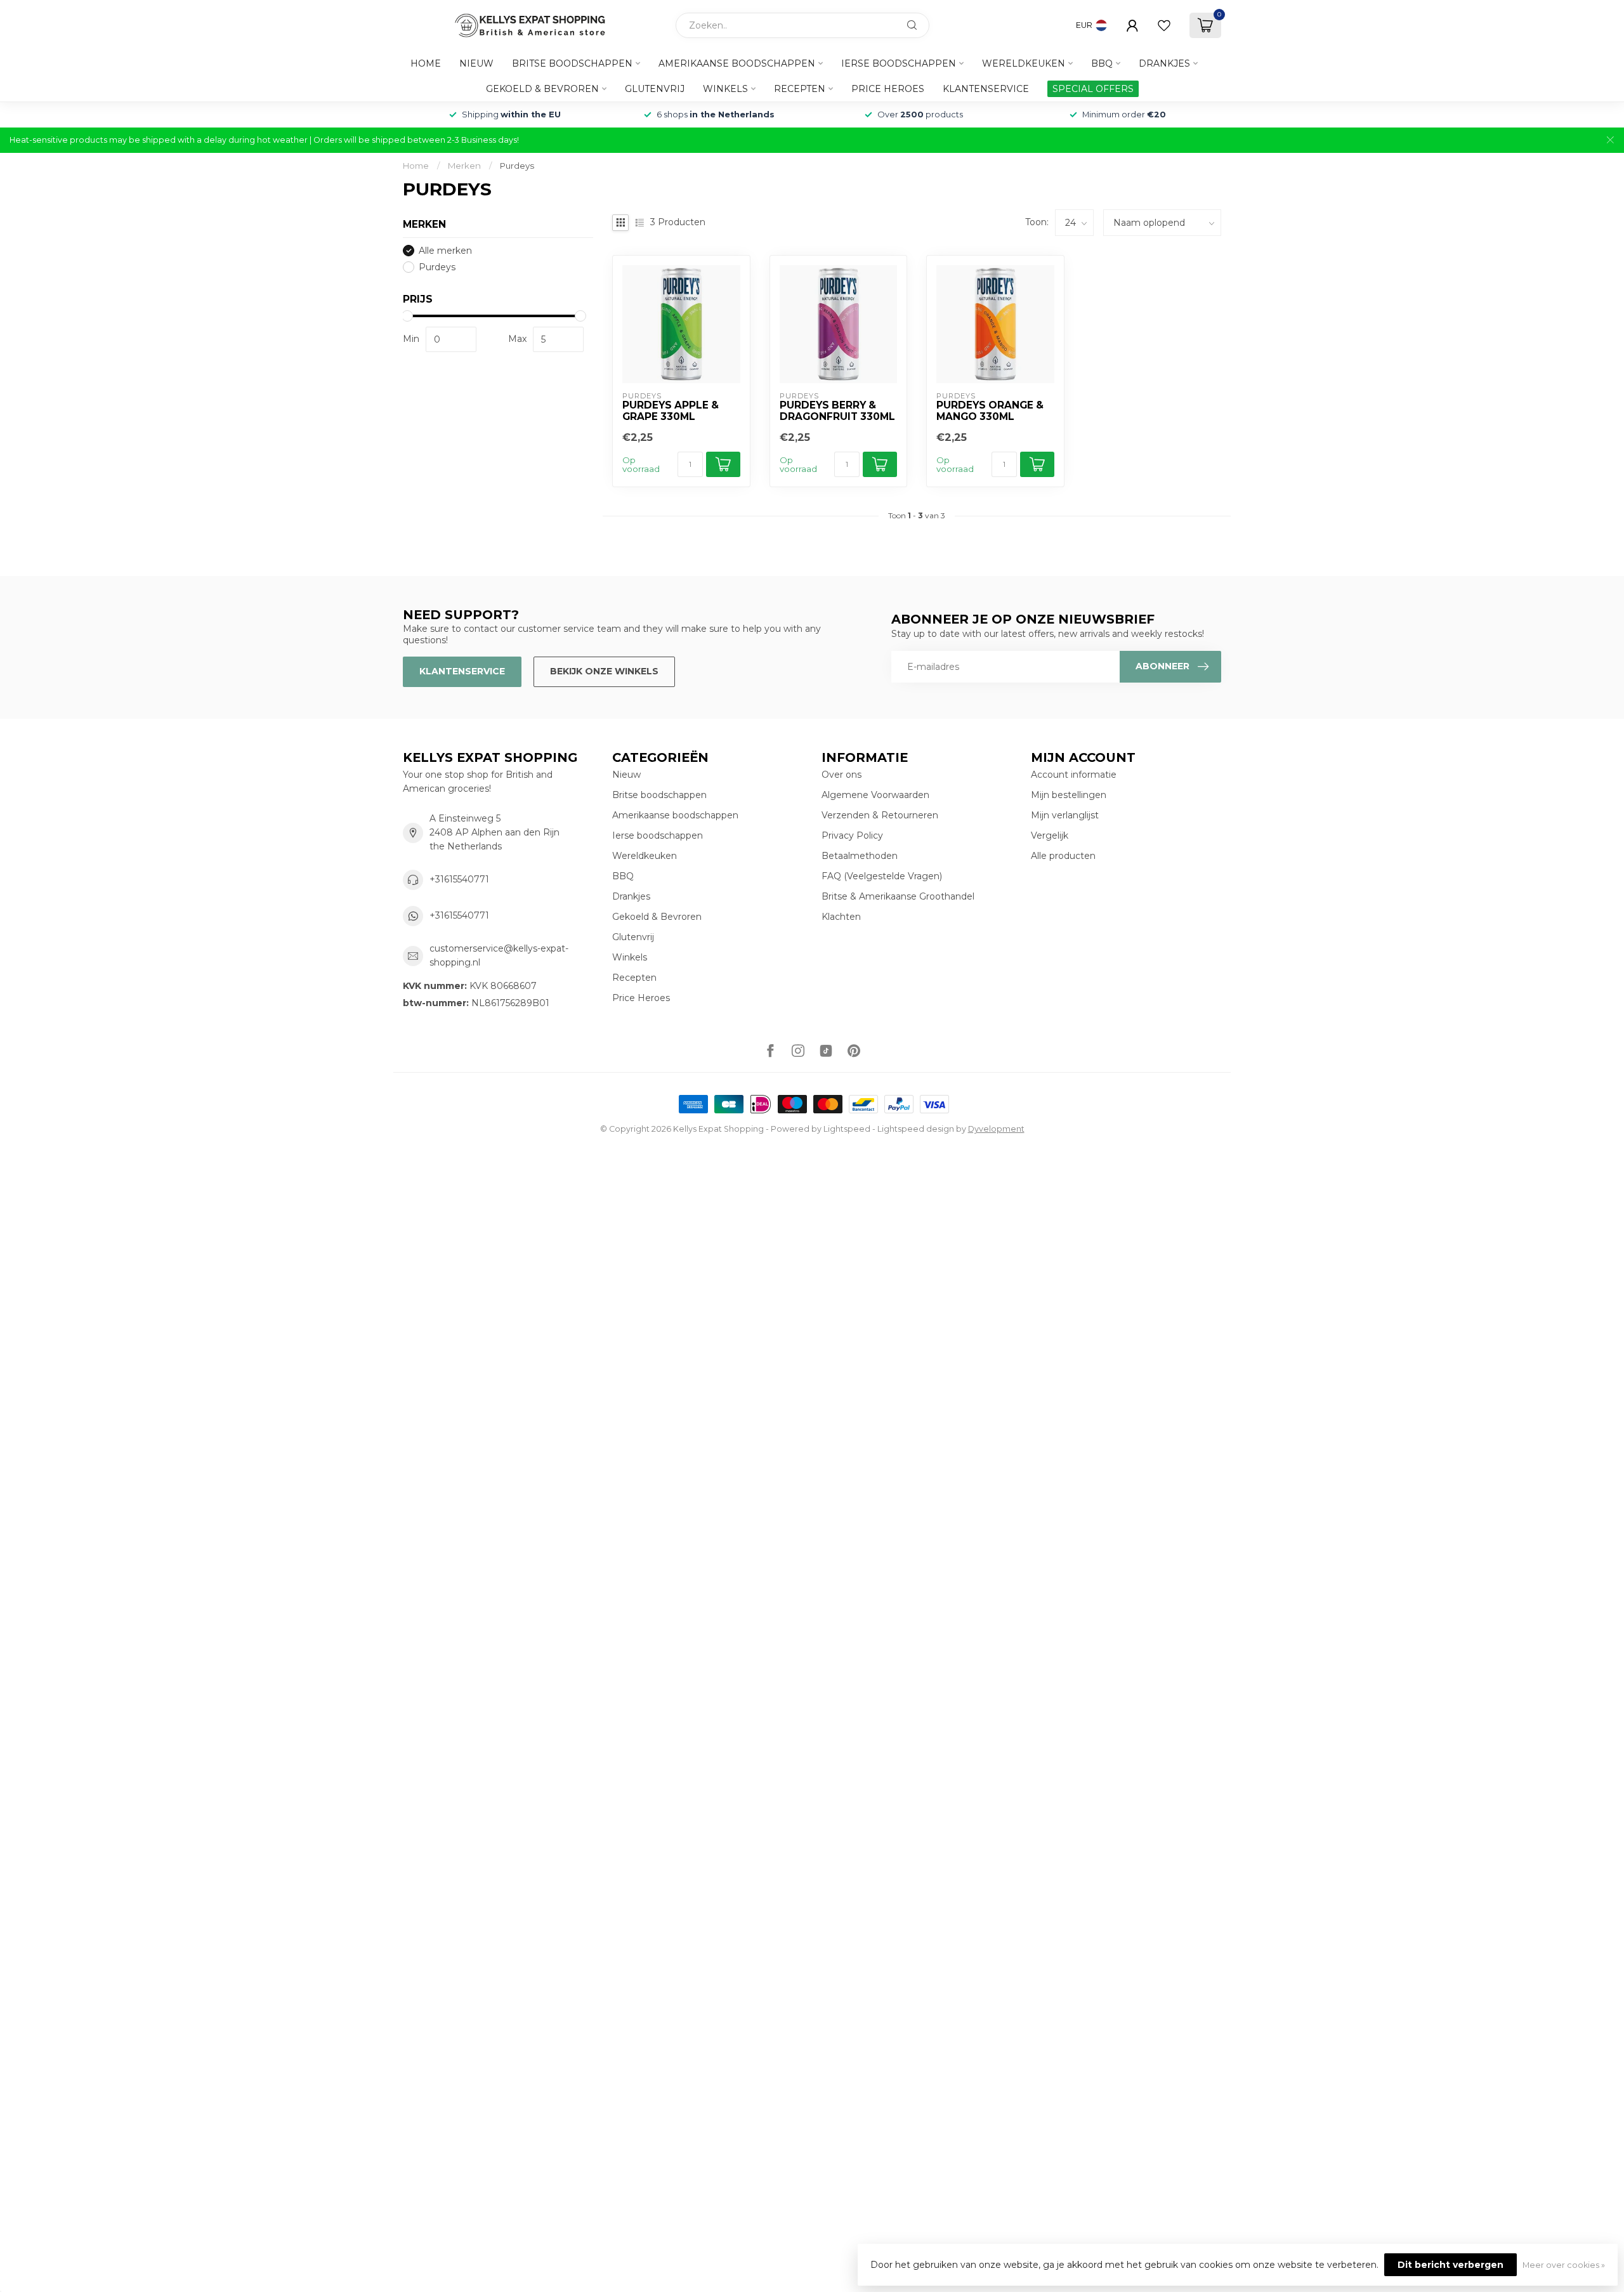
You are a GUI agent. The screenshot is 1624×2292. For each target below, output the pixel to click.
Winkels (725, 89)
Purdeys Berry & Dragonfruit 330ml (837, 411)
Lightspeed (847, 1129)
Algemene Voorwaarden (875, 795)
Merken (464, 166)
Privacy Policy (852, 835)
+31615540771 (459, 879)
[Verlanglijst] (1164, 25)
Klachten (841, 917)
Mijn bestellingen (1069, 795)
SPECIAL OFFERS (1093, 89)
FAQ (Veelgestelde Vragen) (882, 876)
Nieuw (476, 63)
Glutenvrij (655, 89)
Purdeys (517, 166)
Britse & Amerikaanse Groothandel (898, 896)
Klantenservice (986, 89)
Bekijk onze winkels (604, 671)
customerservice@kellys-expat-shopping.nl (499, 955)
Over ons (841, 775)
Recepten (800, 89)
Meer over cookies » (1564, 2265)
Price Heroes (888, 89)
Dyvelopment (996, 1129)
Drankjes (1164, 63)
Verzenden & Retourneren (880, 815)
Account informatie (1074, 775)
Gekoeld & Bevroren (542, 89)
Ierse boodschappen (899, 63)
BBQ (1102, 63)
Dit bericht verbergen (1450, 2265)
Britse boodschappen (572, 63)
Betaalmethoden (860, 856)
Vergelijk (1050, 835)
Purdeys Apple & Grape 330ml (671, 411)
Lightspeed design (916, 1129)
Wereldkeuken (1024, 63)
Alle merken (445, 251)
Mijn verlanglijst (1065, 815)
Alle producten (1063, 856)
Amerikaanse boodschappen (737, 63)
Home (426, 63)
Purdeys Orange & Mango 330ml (990, 411)
